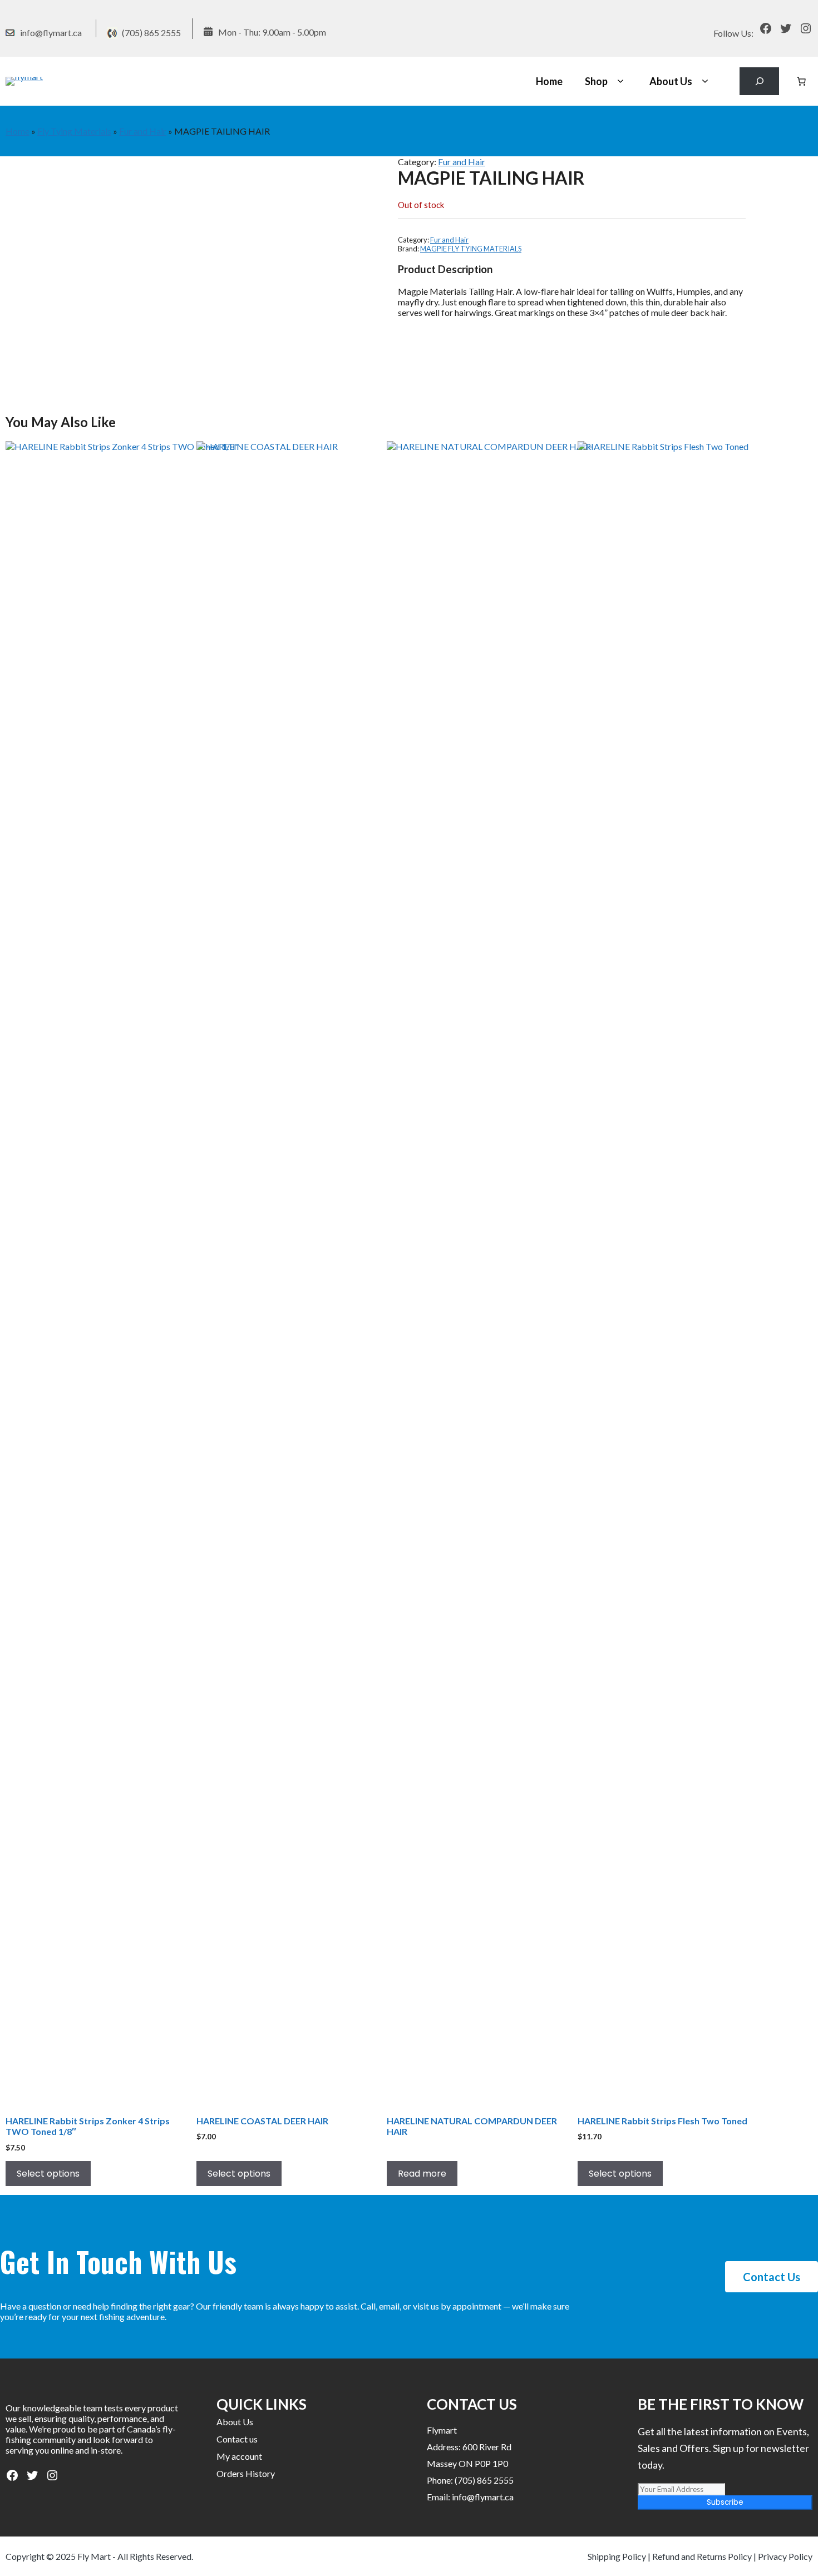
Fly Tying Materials (74, 131)
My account (239, 2456)
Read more (422, 2174)
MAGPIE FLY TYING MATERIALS (471, 249)
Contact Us (772, 2277)
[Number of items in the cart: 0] (801, 81)
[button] (620, 81)
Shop (596, 81)
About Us (671, 81)
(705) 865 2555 (151, 33)
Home (549, 81)
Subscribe (725, 2502)
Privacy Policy (785, 2556)
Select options (48, 2174)
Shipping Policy (617, 2556)
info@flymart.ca (51, 33)
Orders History (246, 2473)
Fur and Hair (143, 131)
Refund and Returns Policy (702, 2556)
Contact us (237, 2439)
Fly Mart (94, 2556)
